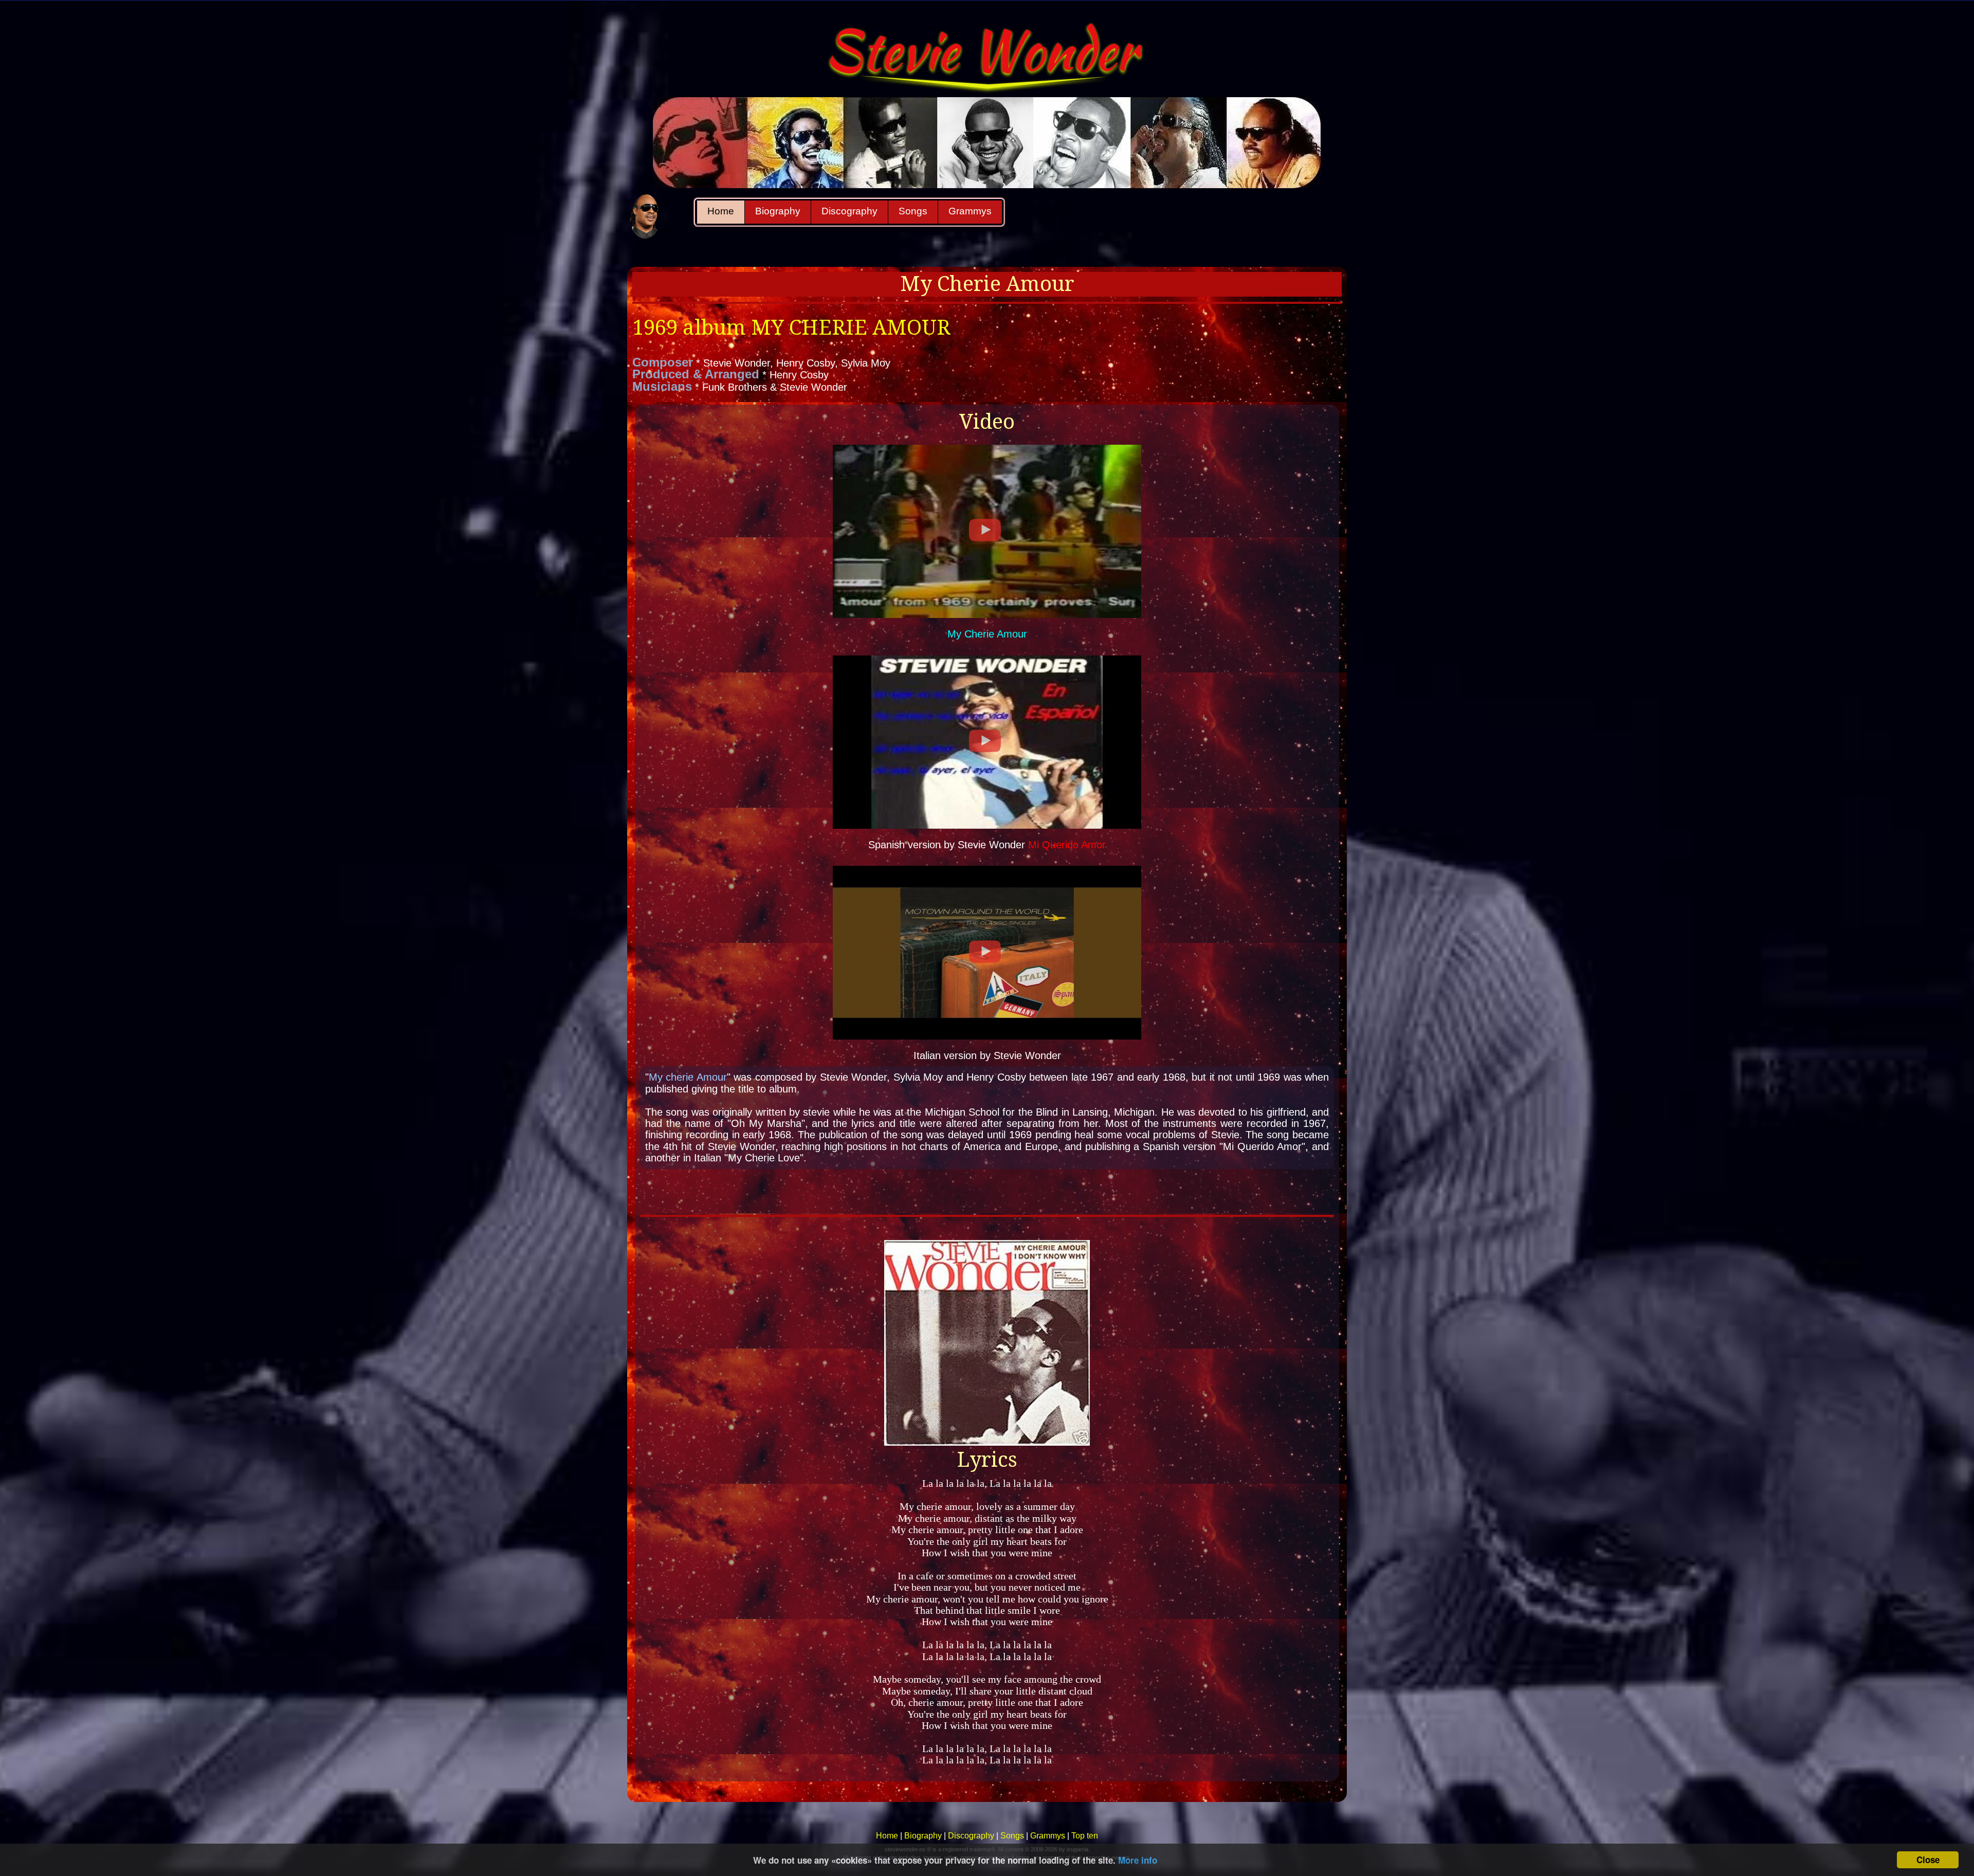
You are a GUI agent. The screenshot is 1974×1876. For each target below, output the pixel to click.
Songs (913, 211)
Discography (849, 211)
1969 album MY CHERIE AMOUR (791, 328)
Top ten (1085, 1836)
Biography (778, 211)
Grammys (970, 211)
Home (721, 211)
